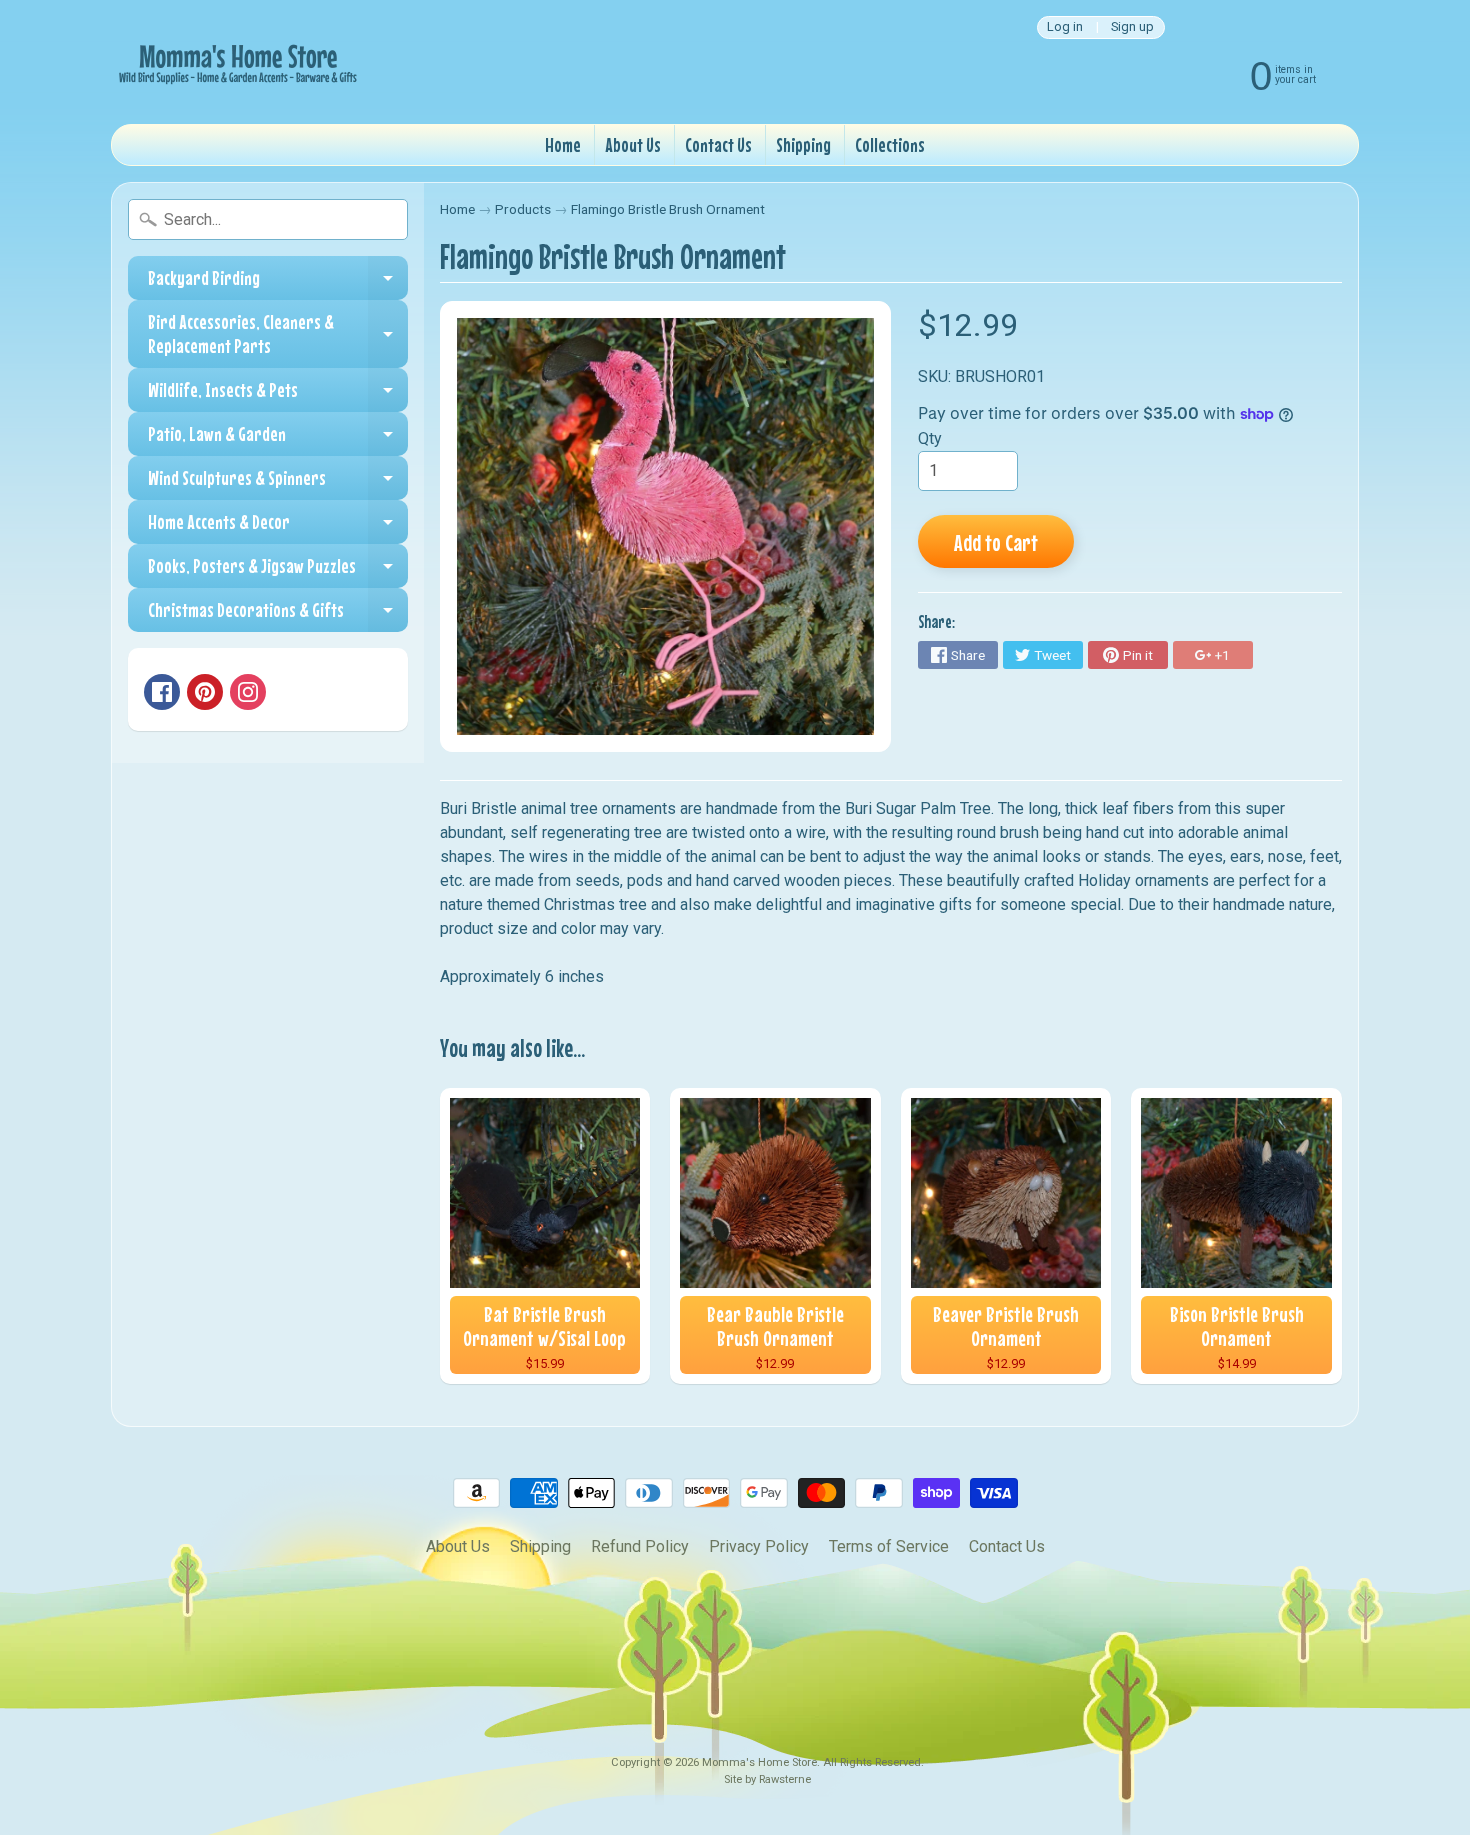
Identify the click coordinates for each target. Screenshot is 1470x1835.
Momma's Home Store (759, 1762)
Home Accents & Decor (278, 527)
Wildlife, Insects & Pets (278, 395)
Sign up (1132, 27)
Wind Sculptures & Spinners (278, 483)
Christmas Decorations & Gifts (278, 615)
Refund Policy (640, 1546)
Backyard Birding (278, 283)
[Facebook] (162, 692)
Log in (1065, 27)
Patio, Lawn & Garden (278, 439)
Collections (890, 144)
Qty (930, 438)
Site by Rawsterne (767, 1779)
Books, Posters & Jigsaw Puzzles (278, 571)
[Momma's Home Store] (236, 62)
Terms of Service (889, 1546)
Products (523, 209)
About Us (633, 144)
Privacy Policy (759, 1546)
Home (563, 144)
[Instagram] (248, 692)
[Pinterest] (205, 692)
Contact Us (718, 144)
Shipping (803, 144)
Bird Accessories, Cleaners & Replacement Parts (278, 334)
